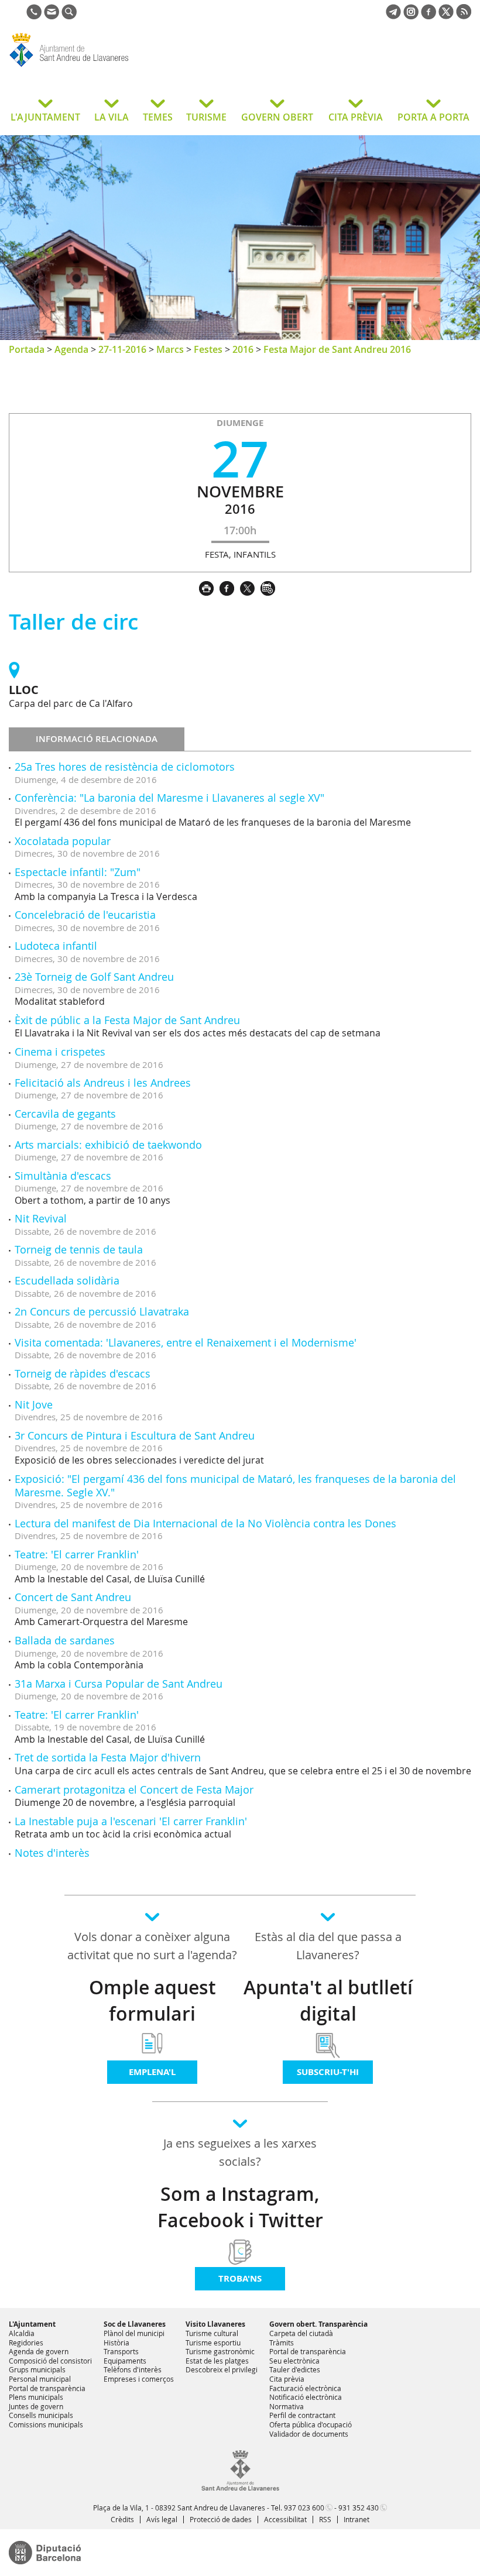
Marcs (170, 349)
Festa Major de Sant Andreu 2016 (337, 349)
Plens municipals (36, 2397)
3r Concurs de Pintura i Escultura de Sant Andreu (135, 1435)
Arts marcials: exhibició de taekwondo (108, 1145)
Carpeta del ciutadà (301, 2333)
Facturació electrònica (305, 2388)
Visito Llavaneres (215, 2324)
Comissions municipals (46, 2424)
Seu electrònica (294, 2361)
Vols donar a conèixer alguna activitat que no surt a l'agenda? (152, 1946)
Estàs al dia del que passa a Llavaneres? (328, 1946)
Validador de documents (309, 2434)
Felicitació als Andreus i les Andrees (103, 1083)
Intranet (356, 2519)
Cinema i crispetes (60, 1052)
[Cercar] (69, 16)
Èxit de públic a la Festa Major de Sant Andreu (127, 1020)
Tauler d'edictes (295, 2369)
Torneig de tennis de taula (79, 1249)
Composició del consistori (50, 2361)
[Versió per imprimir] (209, 587)
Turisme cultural (212, 2333)
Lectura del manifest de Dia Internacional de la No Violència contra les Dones (205, 1523)
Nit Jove (34, 1404)
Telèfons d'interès (133, 2369)
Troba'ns (240, 2278)
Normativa (287, 2406)
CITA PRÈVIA (356, 117)
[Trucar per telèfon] (34, 16)
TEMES (158, 117)
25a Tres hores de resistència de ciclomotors (125, 767)
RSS (325, 2519)
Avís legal (162, 2519)
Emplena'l (152, 2072)
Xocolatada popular (63, 841)
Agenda (71, 349)
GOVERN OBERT (277, 117)
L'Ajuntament (32, 2324)
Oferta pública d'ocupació (311, 2424)
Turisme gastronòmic (220, 2351)
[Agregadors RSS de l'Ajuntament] (464, 16)
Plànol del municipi (134, 2333)
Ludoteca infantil (56, 946)
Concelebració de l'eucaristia (85, 915)
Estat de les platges (217, 2361)
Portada (27, 349)
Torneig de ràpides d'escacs (83, 1373)
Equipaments (125, 2361)
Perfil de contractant (302, 2415)
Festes (208, 349)
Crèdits (122, 2519)
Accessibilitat (285, 2519)
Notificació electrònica (306, 2397)
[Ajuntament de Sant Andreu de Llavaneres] (240, 2488)
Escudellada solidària (67, 1280)
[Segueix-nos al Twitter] (446, 16)
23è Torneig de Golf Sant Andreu (94, 977)
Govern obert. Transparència (318, 2324)
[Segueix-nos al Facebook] (428, 16)
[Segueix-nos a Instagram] (411, 16)
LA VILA (112, 117)
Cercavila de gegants (65, 1114)
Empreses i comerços (139, 2379)
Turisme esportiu (213, 2343)
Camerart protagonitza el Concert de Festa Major (134, 1790)
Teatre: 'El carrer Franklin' (77, 1554)
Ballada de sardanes (65, 1640)
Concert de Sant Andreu (73, 1597)
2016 (243, 349)
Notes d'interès (52, 1853)
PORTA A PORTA (433, 117)
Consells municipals (41, 2415)
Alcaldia (22, 2333)
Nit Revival (41, 1218)
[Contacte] (52, 16)
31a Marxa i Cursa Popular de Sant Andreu (119, 1684)
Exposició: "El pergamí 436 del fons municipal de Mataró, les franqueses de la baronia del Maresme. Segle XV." (235, 1486)
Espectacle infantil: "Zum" (78, 872)
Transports (121, 2351)
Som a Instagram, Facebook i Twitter (240, 2207)
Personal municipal (40, 2379)
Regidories (26, 2343)
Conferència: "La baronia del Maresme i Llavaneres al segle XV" (169, 798)
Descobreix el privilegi (222, 2369)
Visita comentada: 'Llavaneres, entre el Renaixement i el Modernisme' (186, 1342)
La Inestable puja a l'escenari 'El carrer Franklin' (131, 1821)
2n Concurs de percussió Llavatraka (102, 1311)
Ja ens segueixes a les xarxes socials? (240, 2152)
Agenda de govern (39, 2351)
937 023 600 (304, 2508)
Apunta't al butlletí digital (328, 2000)
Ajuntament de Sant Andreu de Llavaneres (102, 67)
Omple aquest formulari (152, 2000)
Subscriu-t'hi (328, 2072)
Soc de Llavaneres (135, 2324)
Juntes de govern (36, 2406)
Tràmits (282, 2343)
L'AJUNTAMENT (45, 117)
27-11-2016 (122, 349)
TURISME (206, 117)
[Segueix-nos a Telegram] (393, 16)
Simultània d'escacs (63, 1176)
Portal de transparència (47, 2388)
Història (116, 2343)
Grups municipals (37, 2369)
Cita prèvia (287, 2379)
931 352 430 (359, 2508)
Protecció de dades (221, 2519)
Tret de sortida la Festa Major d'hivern (108, 1757)
